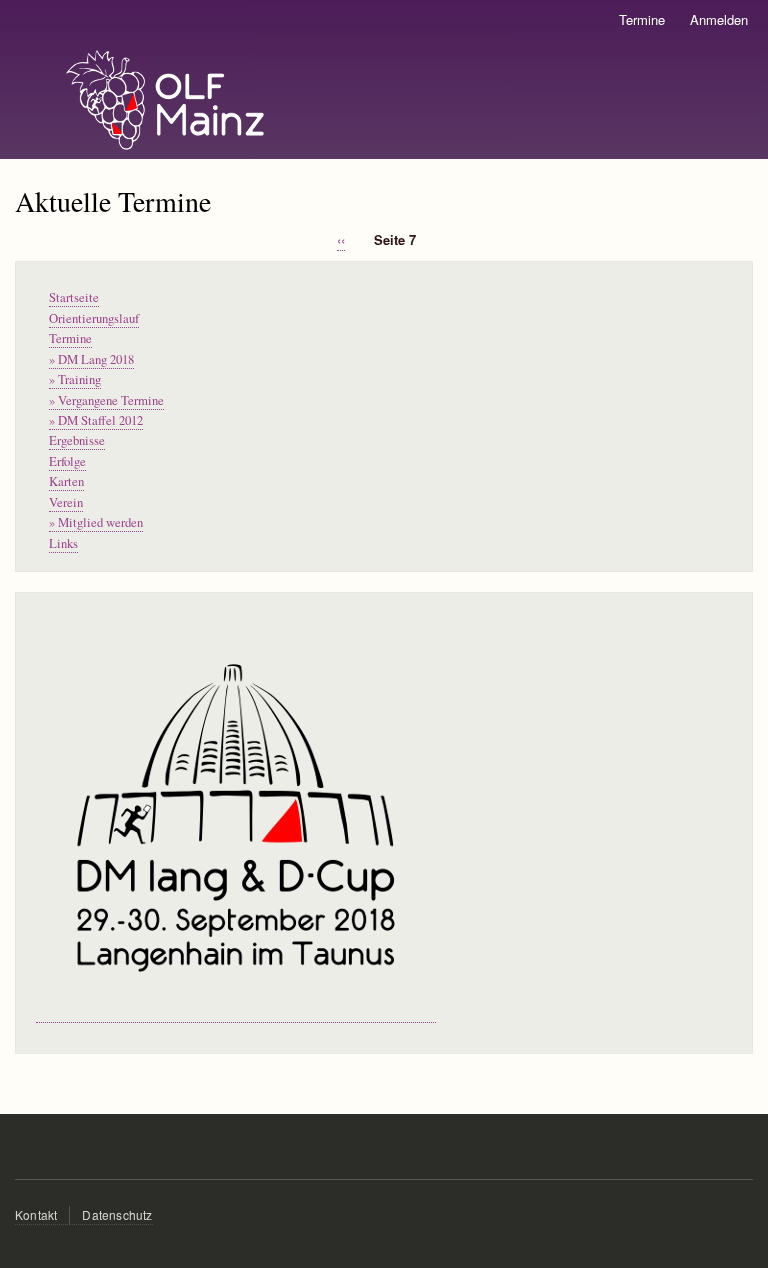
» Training (75, 379)
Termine (642, 19)
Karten (66, 481)
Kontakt (36, 1214)
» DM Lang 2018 (91, 359)
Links (63, 543)
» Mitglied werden (96, 522)
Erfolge (67, 461)
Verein (66, 502)
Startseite (74, 297)
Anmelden (719, 19)
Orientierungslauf (94, 318)
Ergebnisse (77, 440)
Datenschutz (117, 1214)
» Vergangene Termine (106, 400)
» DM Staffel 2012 (96, 420)
